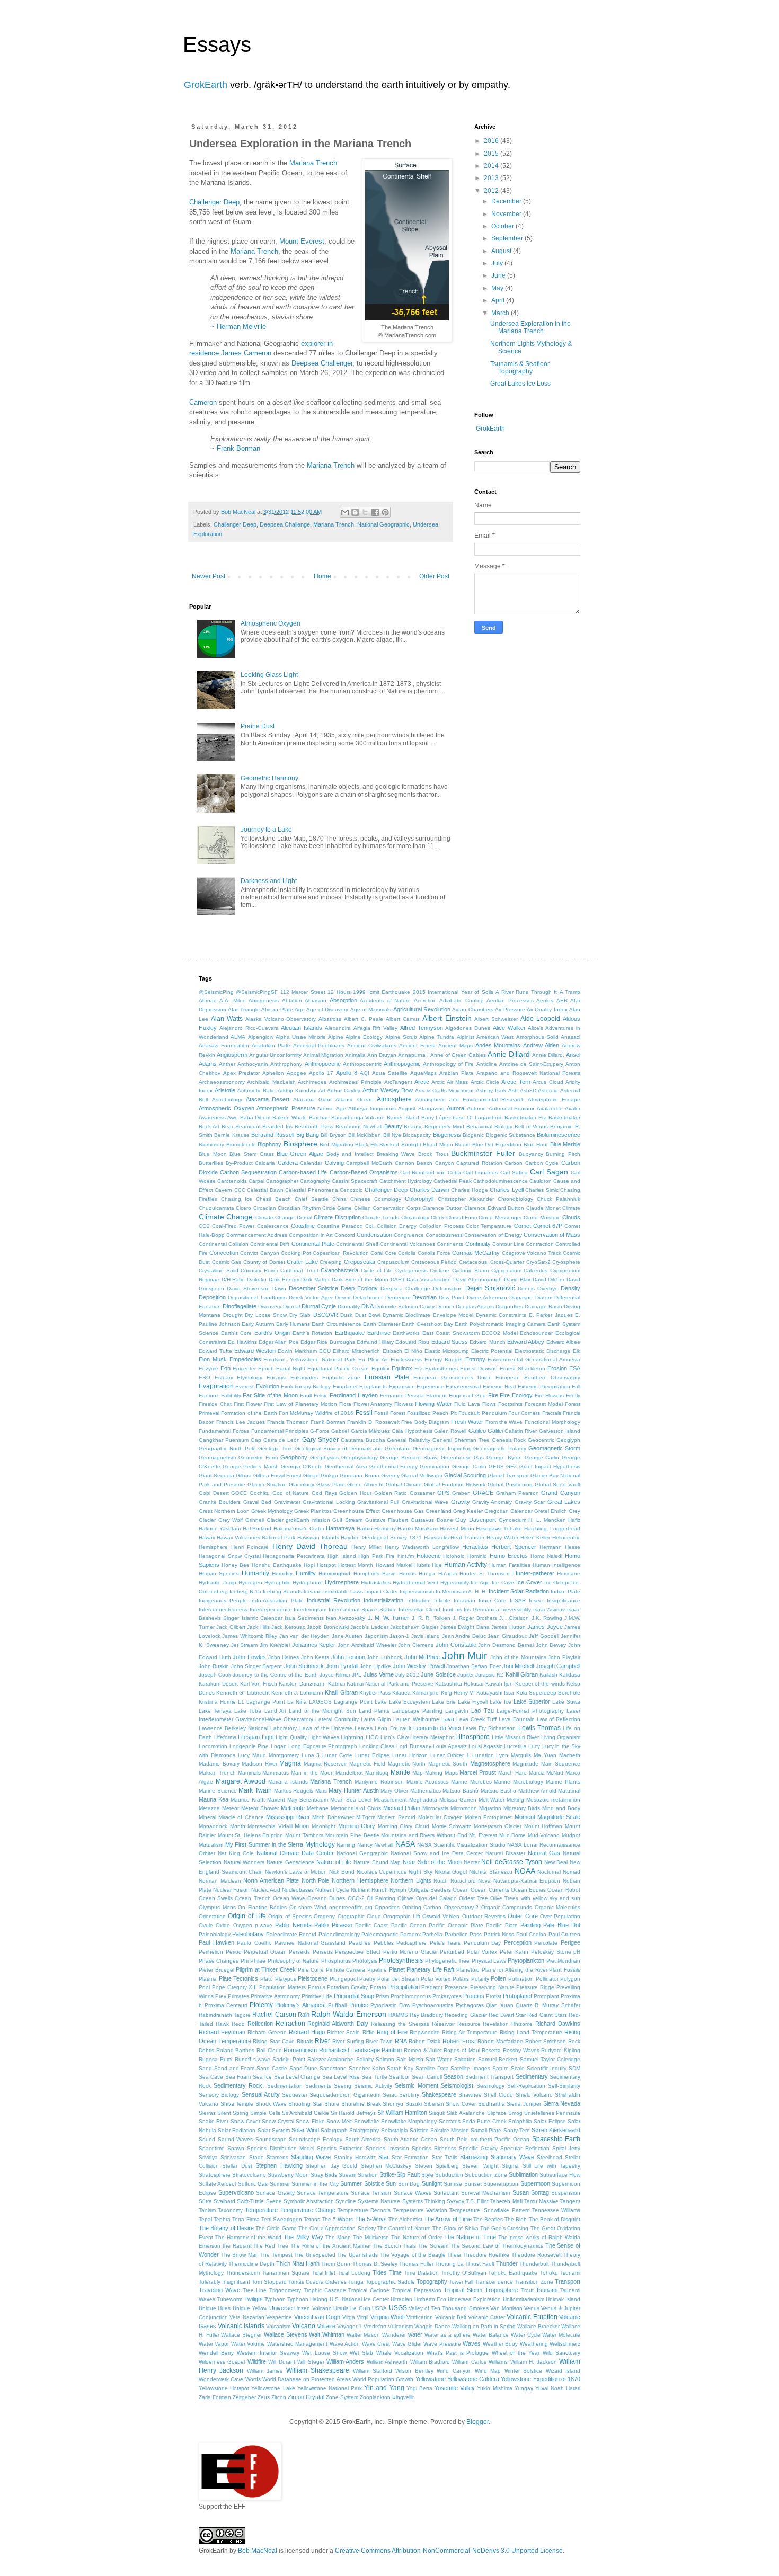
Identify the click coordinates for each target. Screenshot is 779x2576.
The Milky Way (303, 2237)
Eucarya (277, 1378)
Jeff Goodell (544, 1636)
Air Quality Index (547, 1009)
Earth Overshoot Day (427, 1324)
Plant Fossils (565, 1970)
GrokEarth (206, 85)
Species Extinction (340, 2148)
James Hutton (508, 1627)
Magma (290, 1763)
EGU (325, 1351)
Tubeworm (229, 2299)
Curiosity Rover (259, 1271)
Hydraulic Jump (218, 1583)
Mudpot (571, 1835)
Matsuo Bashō (499, 1791)
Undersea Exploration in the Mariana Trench (530, 327)
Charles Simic (542, 1190)
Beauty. (413, 1126)
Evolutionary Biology (306, 1387)
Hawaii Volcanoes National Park (256, 1537)
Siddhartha (492, 2104)
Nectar (472, 1862)
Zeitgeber (244, 2397)
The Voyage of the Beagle (413, 2255)
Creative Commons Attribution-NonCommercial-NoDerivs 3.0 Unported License (449, 2551)
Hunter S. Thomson (485, 1574)
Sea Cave (211, 2077)
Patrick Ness (499, 1934)
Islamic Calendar (262, 1618)
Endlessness (406, 1360)
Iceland (313, 1592)
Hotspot (326, 1565)
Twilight (254, 2299)
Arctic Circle (485, 1082)
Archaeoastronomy (222, 1082)
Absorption (343, 1000)
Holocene (429, 1556)
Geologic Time (276, 1449)
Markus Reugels (294, 1791)
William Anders (345, 2361)
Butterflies (211, 1163)
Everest (245, 1387)
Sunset (473, 2184)
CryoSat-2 (538, 1262)
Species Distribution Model (280, 2148)
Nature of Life (334, 1862)
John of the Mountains (518, 1657)
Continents (450, 1244)
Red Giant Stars (547, 2015)
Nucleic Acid (266, 1890)
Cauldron (541, 1181)
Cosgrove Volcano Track (532, 1253)
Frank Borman (238, 448)
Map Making (427, 1773)
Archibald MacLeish (271, 1082)
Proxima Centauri (226, 2005)
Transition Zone (534, 2282)
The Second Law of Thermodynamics (497, 2246)
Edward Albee (563, 1342)
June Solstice (438, 1674)
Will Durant (281, 2362)
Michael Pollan (402, 1808)
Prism (382, 1996)
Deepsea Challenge (285, 524)
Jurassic (485, 1675)
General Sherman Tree (461, 1440)
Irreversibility (516, 1610)
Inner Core (492, 1601)
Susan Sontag (531, 2192)
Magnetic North (407, 1764)
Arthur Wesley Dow (388, 1090)
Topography (432, 2281)
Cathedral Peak (453, 1181)
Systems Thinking (424, 2201)
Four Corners (524, 1413)
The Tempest (276, 2255)
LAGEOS (320, 1702)
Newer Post (209, 576)
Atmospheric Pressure (286, 1108)
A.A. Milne (232, 1000)
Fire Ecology (516, 1395)
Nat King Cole (236, 1853)
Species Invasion (387, 2148)
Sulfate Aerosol (217, 2184)
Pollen (498, 1978)
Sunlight (432, 2183)
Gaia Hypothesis (412, 1431)
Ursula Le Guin (352, 2308)
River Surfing (348, 2041)
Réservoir (443, 2024)
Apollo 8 (347, 1073)
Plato (267, 1979)
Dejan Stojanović (490, 1288)
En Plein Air (373, 1360)
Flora (345, 1404)
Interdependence (271, 1610)
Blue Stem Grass (251, 1154)
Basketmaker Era (525, 1117)
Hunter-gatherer (534, 1573)
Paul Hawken (216, 1942)
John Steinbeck (304, 1666)
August (502, 251)
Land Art (275, 1711)
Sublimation (523, 2174)
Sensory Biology (219, 2095)
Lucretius (515, 1746)
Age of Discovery (327, 1009)
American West (495, 1037)
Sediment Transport (489, 2077)
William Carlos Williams (480, 2362)
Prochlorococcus (411, 1996)
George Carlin (542, 1458)
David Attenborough (478, 1280)
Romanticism (300, 2050)
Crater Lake (302, 1262)
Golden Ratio (391, 1493)
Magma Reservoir (325, 1764)
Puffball (337, 2005)
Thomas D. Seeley (375, 2264)
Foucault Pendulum (482, 1413)
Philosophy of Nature (294, 1961)
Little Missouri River (515, 1737)
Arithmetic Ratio (257, 1090)
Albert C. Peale (364, 1019)
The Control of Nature (404, 2228)
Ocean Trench (253, 1898)
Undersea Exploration (474, 2299)
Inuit (448, 1610)
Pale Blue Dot (562, 1925)
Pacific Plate (502, 1925)
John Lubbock (384, 1657)
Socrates (450, 2121)
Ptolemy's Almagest (300, 2005)
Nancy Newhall (375, 1845)
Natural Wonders (244, 1862)
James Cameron (246, 353)
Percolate (546, 1943)
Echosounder (536, 1333)
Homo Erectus (509, 1556)
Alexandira (338, 1028)
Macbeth (570, 1755)
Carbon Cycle (542, 1163)
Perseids (299, 1952)
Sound (207, 2139)
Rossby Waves (521, 2050)
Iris (459, 1610)
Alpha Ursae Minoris (301, 1037)
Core (391, 1253)
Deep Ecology (359, 1288)
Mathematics (426, 1791)
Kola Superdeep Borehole (548, 1693)
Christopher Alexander (466, 1199)
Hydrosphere (342, 1582)
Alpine (336, 1037)
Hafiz (574, 1520)
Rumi (226, 2059)
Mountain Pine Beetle (352, 1835)
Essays (217, 44)
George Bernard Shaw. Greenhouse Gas (432, 1458)
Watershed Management (297, 2344)
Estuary (224, 1378)
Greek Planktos (313, 1511)
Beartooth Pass (314, 1126)
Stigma (510, 2166)
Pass (476, 1934)
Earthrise (379, 1333)
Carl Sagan (549, 1172)
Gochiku (260, 1493)
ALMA (238, 1037)
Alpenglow (261, 1037)
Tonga (356, 2282)
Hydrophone (308, 1583)
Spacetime (212, 2148)
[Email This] (345, 512)
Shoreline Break (361, 2104)
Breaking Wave (396, 1154)
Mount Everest (302, 241)
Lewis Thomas (539, 1728)
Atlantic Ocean (355, 1099)
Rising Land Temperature (531, 2032)
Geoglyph (568, 1440)
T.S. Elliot (477, 2201)
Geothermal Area (346, 1467)
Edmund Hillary (375, 1342)
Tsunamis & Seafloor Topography (520, 368)
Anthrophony (286, 1064)
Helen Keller (535, 1537)
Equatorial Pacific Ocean (338, 1369)
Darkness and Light (269, 881)
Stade (256, 2157)
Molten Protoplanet (488, 1817)
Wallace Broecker (538, 2326)
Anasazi (570, 1037)
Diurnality (349, 1307)
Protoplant (546, 1996)
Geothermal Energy (393, 1467)
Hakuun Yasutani (220, 1528)
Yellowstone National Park (330, 2388)
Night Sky (421, 1872)
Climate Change (226, 1217)
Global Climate (404, 1485)
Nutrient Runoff (369, 1890)
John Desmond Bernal (506, 1645)
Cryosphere (566, 1262)
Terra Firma (246, 2219)
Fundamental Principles (280, 1431)
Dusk (346, 1315)
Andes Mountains (498, 1045)
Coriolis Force (434, 1253)
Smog (515, 2113)
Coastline (303, 1226)
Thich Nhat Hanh (298, 2263)
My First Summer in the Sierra (264, 1844)
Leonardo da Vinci (437, 1728)
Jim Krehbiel (275, 1645)
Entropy (475, 1359)
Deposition (212, 1297)
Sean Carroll (427, 2077)
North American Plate (271, 1880)
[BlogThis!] (355, 512)
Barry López (436, 1117)
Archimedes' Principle (355, 1082)
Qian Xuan (500, 2005)
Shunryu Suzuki (402, 2104)
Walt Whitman (327, 2334)
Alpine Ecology (364, 1037)
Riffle (369, 2032)
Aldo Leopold (540, 1019)
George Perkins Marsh (250, 1467)
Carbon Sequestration (248, 1172)
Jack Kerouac (288, 1627)
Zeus (264, 2397)
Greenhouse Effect (357, 1511)
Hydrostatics (376, 1583)
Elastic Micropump (447, 1351)
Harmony (385, 1528)
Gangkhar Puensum (224, 1440)
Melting (515, 1800)
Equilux (380, 1369)
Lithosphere (472, 1737)
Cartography (315, 1181)
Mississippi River (288, 1817)
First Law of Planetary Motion (300, 1404)
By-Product (239, 1163)
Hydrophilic (278, 1583)
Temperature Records (364, 2210)
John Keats (315, 1657)
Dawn (279, 1289)
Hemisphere (213, 1547)
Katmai (337, 1684)
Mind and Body (561, 1808)
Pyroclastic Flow (390, 2005)
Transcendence (494, 2282)
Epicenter (244, 1369)
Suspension (566, 2193)
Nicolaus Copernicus (382, 1872)
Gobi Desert (214, 1493)
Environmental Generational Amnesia (534, 1360)
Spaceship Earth (556, 2139)
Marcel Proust (478, 1772)
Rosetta (491, 2050)
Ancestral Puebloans (319, 1045)
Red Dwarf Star (507, 2015)
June (499, 275)
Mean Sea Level (351, 1800)
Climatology (415, 1218)
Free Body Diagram (425, 1422)
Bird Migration (337, 1144)
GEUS (496, 1467)
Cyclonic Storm (471, 1271)
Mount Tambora (304, 1835)
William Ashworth (387, 2362)
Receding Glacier (466, 2015)
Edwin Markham (297, 1351)
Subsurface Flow (560, 2175)
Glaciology (302, 1485)
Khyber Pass (375, 1693)
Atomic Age (332, 1108)
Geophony (294, 1457)
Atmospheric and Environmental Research (470, 1099)
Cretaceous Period (434, 1262)
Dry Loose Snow (266, 1315)
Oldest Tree (473, 1898)
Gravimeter (287, 1502)
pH (577, 1952)
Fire (493, 1395)
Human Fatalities (510, 1565)
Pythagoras (470, 2005)
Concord (345, 1235)
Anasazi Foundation (224, 1045)
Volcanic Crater (486, 2317)
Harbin (365, 1528)
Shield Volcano (534, 2095)
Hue (437, 1565)
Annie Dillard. (548, 1055)
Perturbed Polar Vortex (468, 1952)
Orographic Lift (401, 1916)
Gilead (311, 1476)
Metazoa (209, 1808)
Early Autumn (258, 1324)
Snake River (214, 2121)
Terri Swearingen (282, 2219)
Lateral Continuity (337, 1719)
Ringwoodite (425, 2032)
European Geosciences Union (453, 1378)
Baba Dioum (255, 1117)
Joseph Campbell (558, 1666)
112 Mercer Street (303, 992)
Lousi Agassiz (485, 1746)
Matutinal (569, 1791)
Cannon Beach (414, 1163)
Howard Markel (394, 1565)
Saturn (501, 2068)
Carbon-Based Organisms (364, 1172)
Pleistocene (313, 1978)
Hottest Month (356, 1565)
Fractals (552, 1413)
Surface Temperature (323, 2193)
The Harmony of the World (248, 2237)
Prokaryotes (447, 1996)
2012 (492, 191)
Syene (274, 2201)
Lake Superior (532, 1701)
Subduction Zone (486, 2175)
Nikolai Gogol (451, 1872)
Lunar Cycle (337, 1755)
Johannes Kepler (314, 1645)
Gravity (461, 1502)
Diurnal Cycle (319, 1306)
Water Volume (248, 2344)
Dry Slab (300, 1315)
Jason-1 (399, 1636)
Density (570, 1288)
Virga (349, 2317)
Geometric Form (258, 1458)
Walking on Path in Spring (484, 2326)
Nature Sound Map (377, 1862)
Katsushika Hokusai (459, 1684)
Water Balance (491, 2335)
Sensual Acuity (261, 2094)
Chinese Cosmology (376, 1199)
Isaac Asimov (549, 1610)
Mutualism (211, 1845)
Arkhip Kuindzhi (297, 1090)
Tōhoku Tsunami (560, 2273)
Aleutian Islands (302, 1028)
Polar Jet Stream (398, 1979)
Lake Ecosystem (409, 1702)
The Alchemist (405, 2219)
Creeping (331, 1262)
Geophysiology (360, 1458)
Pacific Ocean (409, 1925)
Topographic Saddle (390, 2282)
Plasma (208, 1979)
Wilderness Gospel (222, 2362)
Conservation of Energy (493, 1235)
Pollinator (547, 1979)
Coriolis (407, 1253)
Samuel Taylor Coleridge (550, 2059)
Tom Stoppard (269, 2282)
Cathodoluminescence (501, 1181)
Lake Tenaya (215, 1711)
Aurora (455, 1108)
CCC (240, 1190)
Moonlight (324, 1826)
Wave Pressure (442, 2344)
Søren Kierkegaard (556, 2130)
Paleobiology (215, 1934)
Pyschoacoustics (433, 2005)
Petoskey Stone (551, 1952)
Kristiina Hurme (217, 1702)
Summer (280, 2184)
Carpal (256, 1181)
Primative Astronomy (275, 1996)
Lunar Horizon (410, 1755)
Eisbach (392, 1351)
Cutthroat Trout (299, 1271)
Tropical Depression (417, 2290)
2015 (492, 154)
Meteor (231, 1808)
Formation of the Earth (249, 1413)
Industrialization (383, 1600)
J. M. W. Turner (389, 1618)
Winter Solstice (523, 2371)
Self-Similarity (564, 2086)
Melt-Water (492, 1800)
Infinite (442, 1601)
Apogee (296, 1073)
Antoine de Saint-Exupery (531, 1064)
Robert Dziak (424, 2041)
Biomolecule (241, 1144)
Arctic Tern (516, 1082)
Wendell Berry (216, 2353)
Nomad (572, 1872)
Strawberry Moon (288, 2175)
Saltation (465, 2059)
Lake (381, 1702)
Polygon (570, 1979)
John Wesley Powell (419, 1666)
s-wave (262, 2059)
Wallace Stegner (241, 2335)
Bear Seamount (241, 1126)
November (507, 214)
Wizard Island (563, 2371)
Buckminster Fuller (483, 1153)
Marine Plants (563, 1782)
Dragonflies (509, 1307)
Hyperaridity (455, 1583)
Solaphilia (520, 2121)
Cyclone (440, 1271)
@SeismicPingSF (257, 992)
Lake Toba (248, 1711)
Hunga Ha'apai (437, 1574)
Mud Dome (513, 1835)
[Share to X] (365, 512)
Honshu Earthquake (277, 1565)
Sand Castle (272, 2068)
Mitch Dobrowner (333, 1817)
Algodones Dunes (468, 1028)
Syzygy (455, 2201)
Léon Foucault (393, 1728)
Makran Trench (217, 1773)
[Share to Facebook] (375, 512)
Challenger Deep (214, 202)
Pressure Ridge (535, 1987)
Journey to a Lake (266, 830)
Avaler (573, 1108)
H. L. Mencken (547, 1520)
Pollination (521, 1979)
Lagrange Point (353, 1702)
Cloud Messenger (500, 1218)
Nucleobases (298, 1890)
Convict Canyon (259, 1253)
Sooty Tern (517, 2130)
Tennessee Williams (556, 2210)
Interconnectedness (223, 1610)
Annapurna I (413, 1055)
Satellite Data (432, 2068)
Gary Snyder (320, 1440)
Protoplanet (517, 1996)
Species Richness (434, 2148)
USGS (398, 2308)
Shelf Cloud (498, 2095)
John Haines (284, 1657)
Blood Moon (438, 1144)
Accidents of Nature (385, 1000)
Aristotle (225, 1090)
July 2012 (407, 1675)
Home (322, 576)
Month (238, 1826)
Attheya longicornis (372, 1108)
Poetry (367, 1979)
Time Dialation (421, 2273)
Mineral (207, 1817)
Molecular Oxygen (440, 1817)
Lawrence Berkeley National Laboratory (248, 1728)
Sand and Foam (234, 2068)
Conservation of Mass (552, 1235)
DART (398, 1280)
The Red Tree (271, 2246)
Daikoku (257, 1280)
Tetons (312, 2219)
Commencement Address (257, 1235)
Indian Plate (565, 1592)
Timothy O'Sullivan (464, 2273)
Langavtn (457, 1711)
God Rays (324, 1493)
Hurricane (569, 1574)
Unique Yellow (250, 2308)
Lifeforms (225, 1737)
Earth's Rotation (313, 1333)
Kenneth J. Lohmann (297, 1693)
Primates (238, 1996)
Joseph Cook (215, 1675)
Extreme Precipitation (544, 1387)
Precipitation (404, 1987)
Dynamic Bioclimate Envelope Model (428, 1315)
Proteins (474, 1996)
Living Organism (561, 1737)
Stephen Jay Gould (331, 2166)
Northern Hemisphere (360, 1880)
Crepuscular (360, 1262)
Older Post (434, 576)
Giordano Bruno (359, 1476)
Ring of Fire (392, 2032)
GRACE (483, 1493)
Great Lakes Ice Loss (520, 384)
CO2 (204, 1226)
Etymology (250, 1378)
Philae (258, 1961)
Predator (432, 1987)
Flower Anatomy (373, 1404)
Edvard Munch (487, 1342)
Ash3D (528, 1090)
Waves (472, 2343)
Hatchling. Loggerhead (552, 1528)
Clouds (571, 1217)
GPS (443, 1493)
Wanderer (394, 2335)
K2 (500, 1675)
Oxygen (243, 1925)
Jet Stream (245, 1645)
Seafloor (399, 2077)
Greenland (439, 1511)
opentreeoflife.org (351, 1907)
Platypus (286, 1979)
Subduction (449, 2175)
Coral (377, 1253)
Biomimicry (211, 1144)
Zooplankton (375, 2397)
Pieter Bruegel (216, 1970)
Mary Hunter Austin (353, 1790)
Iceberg (219, 1592)
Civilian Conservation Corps (387, 1208)
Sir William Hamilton (402, 2113)
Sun (391, 2183)
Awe (233, 1117)
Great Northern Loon (224, 1511)
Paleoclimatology (339, 1934)
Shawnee (470, 2095)
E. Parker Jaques (551, 1315)
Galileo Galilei (486, 1431)
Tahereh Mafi (506, 2201)
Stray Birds (324, 2175)
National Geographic (383, 524)
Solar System (274, 2130)
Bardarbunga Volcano (358, 1117)
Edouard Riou (412, 1342)
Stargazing (474, 2157)
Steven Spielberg (437, 2166)
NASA (405, 1844)
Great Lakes (564, 1502)
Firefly (573, 1396)
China (339, 1199)
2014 (492, 166)
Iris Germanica (481, 1610)
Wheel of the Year (516, 2353)
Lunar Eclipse (372, 1755)
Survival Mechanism (485, 2193)
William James (265, 2371)
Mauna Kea (214, 1799)
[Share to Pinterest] (385, 512)
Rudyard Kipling (561, 2050)
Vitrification (420, 2317)
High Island (342, 1556)
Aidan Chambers (472, 1009)
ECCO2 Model (500, 1333)
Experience (430, 1387)
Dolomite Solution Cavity (405, 1307)
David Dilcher (549, 1280)
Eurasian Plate (387, 1377)
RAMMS (398, 2015)
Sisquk (437, 2113)
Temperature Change (308, 2210)
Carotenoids (232, 1181)
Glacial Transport (508, 1476)
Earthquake (350, 1333)
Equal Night (291, 1369)
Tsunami (547, 2290)
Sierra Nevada (562, 2103)
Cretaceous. (474, 1262)
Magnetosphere (490, 1763)
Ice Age (480, 1583)
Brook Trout (433, 1154)
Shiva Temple (237, 2104)
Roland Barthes (236, 2050)
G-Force (320, 1431)
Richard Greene (267, 2032)
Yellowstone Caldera (473, 2379)
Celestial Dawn (265, 1190)
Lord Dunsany (414, 1746)
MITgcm (366, 1817)
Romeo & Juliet (423, 2050)
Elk (577, 1351)
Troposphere (502, 2290)
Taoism (207, 2210)
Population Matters (282, 1987)
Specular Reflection (525, 2148)
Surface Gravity (275, 2193)
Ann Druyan (382, 1055)
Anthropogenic (402, 1064)
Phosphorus (336, 1961)
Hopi (309, 1565)
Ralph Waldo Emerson (348, 2014)
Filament (436, 1396)
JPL (357, 1675)
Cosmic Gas (227, 1262)
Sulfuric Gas (253, 2184)
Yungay (524, 2388)
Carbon (514, 1163)
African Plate (277, 1009)
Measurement (390, 1800)
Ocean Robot (564, 1890)
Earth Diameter (381, 1324)
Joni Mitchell (518, 1666)
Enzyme (209, 1369)
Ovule (206, 1925)
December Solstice (314, 1288)
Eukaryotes (304, 1378)
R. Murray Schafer (557, 2005)
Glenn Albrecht (365, 1485)
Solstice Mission (450, 2130)
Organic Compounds (507, 1907)
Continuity (478, 1244)
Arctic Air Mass (450, 1082)
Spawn (236, 2148)
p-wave (264, 1925)
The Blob (516, 2219)
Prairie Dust (258, 726)
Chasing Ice (237, 1199)
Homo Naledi (547, 1556)
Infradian (464, 1601)
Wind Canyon (454, 2371)
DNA (368, 1306)
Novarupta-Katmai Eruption (527, 1881)
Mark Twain (255, 1790)
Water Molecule (561, 2335)
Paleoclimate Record (291, 1934)
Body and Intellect (350, 1154)
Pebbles (384, 1943)
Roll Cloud (269, 2050)
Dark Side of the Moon (360, 1280)
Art (322, 1090)
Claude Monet (543, 1208)
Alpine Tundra (437, 1037)
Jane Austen (347, 1636)
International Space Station (362, 1610)
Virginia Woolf (388, 2317)
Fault (306, 1396)
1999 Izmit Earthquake (382, 992)
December (507, 201)
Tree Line (255, 2290)
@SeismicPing (216, 992)
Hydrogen (250, 1583)
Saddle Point (289, 2059)
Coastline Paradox (340, 1226)
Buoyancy (531, 1154)
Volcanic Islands (241, 2326)
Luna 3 (311, 1755)
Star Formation (410, 2157)
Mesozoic (538, 1800)
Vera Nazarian (247, 2317)
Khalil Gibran (341, 1692)
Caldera (288, 1163)
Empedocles (245, 1359)
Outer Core (523, 1916)
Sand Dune (304, 2068)
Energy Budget (444, 1360)
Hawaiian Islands (318, 1537)
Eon (225, 1368)
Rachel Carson (274, 2015)
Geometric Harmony (269, 778)
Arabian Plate (457, 1073)
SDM (574, 2068)
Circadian (265, 1208)
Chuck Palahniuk (559, 1199)
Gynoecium (512, 1520)
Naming (346, 1845)
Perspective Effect (358, 1952)
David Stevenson (248, 1289)
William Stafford (373, 2371)
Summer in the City (315, 2184)
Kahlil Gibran (522, 1674)
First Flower (248, 1404)
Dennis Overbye (538, 1289)
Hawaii (207, 1537)
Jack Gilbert (231, 1627)
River (322, 2041)
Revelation (496, 2024)
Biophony (269, 1144)
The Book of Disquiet (555, 2219)
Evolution (268, 1386)
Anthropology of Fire (448, 1064)
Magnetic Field (368, 1764)
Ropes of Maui (462, 2050)
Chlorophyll (419, 1199)
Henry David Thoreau (310, 1546)
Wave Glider (407, 2344)
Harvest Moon (457, 1528)
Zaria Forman (215, 2397)
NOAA (525, 1871)
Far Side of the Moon (270, 1395)
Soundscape (271, 2139)
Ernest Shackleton (523, 1369)
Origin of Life (247, 1916)
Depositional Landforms (257, 1298)
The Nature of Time (470, 2237)
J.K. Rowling (547, 1618)
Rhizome (522, 2024)
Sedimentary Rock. (239, 2085)
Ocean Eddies (528, 1890)
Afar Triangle (244, 1009)
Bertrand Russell (273, 1135)
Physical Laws (489, 1961)
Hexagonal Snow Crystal (230, 1556)
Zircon (279, 2397)
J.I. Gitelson (514, 1618)
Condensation (374, 1235)
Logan (279, 1746)
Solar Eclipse (550, 2121)
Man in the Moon (312, 1773)
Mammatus (276, 1773)
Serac (390, 2095)
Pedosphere (411, 1943)
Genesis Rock (509, 1440)
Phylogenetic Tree (447, 1961)
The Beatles (488, 2219)
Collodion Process (441, 1226)
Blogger (477, 2422)
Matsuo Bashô (461, 1791)
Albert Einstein (447, 1018)
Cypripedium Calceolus (520, 1271)
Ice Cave (503, 1583)
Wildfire (257, 2361)
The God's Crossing (504, 2228)
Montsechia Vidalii (270, 1826)
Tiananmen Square (286, 2273)
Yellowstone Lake (273, 2388)
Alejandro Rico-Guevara (249, 1028)
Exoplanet (345, 1387)
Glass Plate (331, 1485)
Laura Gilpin (376, 1719)
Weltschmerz (565, 2344)
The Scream (433, 2246)
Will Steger (311, 2362)
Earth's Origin (272, 1333)
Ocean (461, 1890)
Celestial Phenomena (311, 1190)
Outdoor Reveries (484, 1916)
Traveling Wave (219, 2290)
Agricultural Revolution (422, 1009)
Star (384, 2157)
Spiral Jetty (566, 2148)
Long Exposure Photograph (323, 1746)
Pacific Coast (371, 1925)
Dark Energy (284, 1280)
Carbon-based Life (303, 1172)
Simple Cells (265, 2113)
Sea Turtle (374, 2077)
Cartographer (282, 1181)
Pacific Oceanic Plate (456, 1925)
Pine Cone (311, 1970)
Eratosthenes (441, 1369)
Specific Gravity (478, 2148)
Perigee (570, 1942)
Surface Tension (371, 2193)
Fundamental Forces (224, 1431)
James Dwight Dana (465, 1627)
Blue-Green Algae (300, 1154)
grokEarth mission (308, 1520)
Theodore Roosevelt (537, 2255)
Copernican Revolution (340, 1253)
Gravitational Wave (425, 1502)
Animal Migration (323, 1055)
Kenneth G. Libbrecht (243, 1693)
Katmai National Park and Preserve (390, 1684)
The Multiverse (371, 2237)
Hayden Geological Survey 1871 (381, 1537)
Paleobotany (248, 1934)
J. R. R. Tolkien (431, 1618)
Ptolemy (261, 2005)
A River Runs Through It (526, 992)
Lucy (534, 1746)
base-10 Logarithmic (477, 1117)
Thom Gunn (336, 2264)
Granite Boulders (220, 1502)
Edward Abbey (526, 1342)
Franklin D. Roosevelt (373, 1422)
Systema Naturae (379, 2201)
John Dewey (551, 1645)
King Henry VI (458, 1693)
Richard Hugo (307, 2032)
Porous (317, 1987)
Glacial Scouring (465, 1475)
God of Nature (291, 1493)
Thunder (507, 2263)
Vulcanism (400, 2326)
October (503, 226)
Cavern (223, 1190)
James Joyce (545, 1627)
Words (253, 2379)
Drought (233, 1315)
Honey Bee (236, 1565)
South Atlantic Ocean (410, 2139)
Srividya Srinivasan (222, 2157)
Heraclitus (475, 1547)
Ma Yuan (545, 1755)
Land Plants (374, 1711)
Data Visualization (429, 1280)
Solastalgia (395, 2130)
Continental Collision (224, 1244)
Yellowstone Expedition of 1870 (541, 2379)
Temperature (261, 2210)
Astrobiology (227, 1099)
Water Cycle (526, 2335)
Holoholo (454, 1556)
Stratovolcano (249, 2175)
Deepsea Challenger (322, 363)
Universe (281, 2308)
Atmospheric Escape (554, 1099)
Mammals (249, 1773)
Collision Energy (397, 1226)
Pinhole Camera (346, 1970)
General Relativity (409, 1440)
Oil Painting (381, 1898)
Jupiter (466, 1675)
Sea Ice (262, 2077)
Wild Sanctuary (561, 2353)
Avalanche (550, 1108)
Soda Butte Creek (484, 2121)
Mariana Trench (313, 163)
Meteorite (293, 1808)
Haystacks (436, 1537)
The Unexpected (315, 2255)
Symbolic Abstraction (309, 2201)
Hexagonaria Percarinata (294, 1556)
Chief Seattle (312, 1199)
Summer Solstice (362, 2183)
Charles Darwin (430, 1190)
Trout (527, 2290)
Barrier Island (403, 1117)
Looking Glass (377, 1746)
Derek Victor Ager (311, 1298)
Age (300, 1009)
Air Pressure (510, 1009)
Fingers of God (467, 1396)
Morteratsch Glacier (498, 1826)
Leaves (364, 1728)
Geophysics (324, 1458)
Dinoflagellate (240, 1306)
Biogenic (473, 1135)
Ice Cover (529, 1582)
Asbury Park (491, 1090)
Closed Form (462, 1218)
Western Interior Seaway (268, 2353)
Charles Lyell (506, 1190)
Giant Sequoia (216, 1476)
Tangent (570, 2201)
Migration (490, 1808)
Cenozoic (351, 1190)
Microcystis (435, 1808)
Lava (448, 1719)
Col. (370, 1226)
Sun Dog (409, 2184)
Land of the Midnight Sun (322, 1711)
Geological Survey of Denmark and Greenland (353, 1449)
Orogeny (324, 1916)
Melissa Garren (458, 1800)
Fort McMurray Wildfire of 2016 (316, 1413)
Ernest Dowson (479, 1369)
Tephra (222, 2219)
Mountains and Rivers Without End (424, 1835)
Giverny (390, 1476)
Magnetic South (448, 1764)
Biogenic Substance (511, 1135)
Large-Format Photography (530, 1711)
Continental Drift (270, 1244)
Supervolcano (236, 2192)
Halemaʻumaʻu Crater (299, 1528)
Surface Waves (413, 2193)
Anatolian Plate (271, 1045)
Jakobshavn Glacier (414, 1627)
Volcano (304, 2326)
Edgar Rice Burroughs (328, 1342)
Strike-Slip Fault (400, 2174)
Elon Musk (213, 1359)
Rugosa (208, 2059)
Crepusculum (393, 1262)
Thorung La (449, 2264)
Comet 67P (548, 1226)
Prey (221, 1996)
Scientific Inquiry (547, 2068)
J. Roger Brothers (475, 1618)
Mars (321, 1791)
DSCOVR (326, 1315)
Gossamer (422, 1493)
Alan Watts (227, 1019)
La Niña (297, 1702)
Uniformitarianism (524, 2299)
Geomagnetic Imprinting (442, 1449)
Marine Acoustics (427, 1782)
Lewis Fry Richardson (489, 1728)
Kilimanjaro (426, 1693)
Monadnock (213, 1826)
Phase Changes (219, 1961)
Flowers (404, 1404)
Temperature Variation (420, 2210)
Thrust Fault (480, 2264)
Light (268, 1737)
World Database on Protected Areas (307, 2379)
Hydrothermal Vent (415, 1583)
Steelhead (550, 2157)
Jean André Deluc (464, 1636)
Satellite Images (470, 2068)
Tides (380, 2272)
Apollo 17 (321, 1073)
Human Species (219, 1574)
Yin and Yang (384, 2388)
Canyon (445, 1163)
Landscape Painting (417, 1711)
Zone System (342, 2397)
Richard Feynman (222, 2032)
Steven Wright (480, 2166)
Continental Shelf (357, 1244)
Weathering (534, 2344)
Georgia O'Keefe (302, 1467)
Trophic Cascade (325, 2290)
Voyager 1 (349, 2326)
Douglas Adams (475, 1307)
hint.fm (406, 1556)
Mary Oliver (394, 1791)
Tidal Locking (354, 2273)
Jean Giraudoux (507, 1636)
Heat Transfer (467, 1537)
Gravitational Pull (378, 1502)
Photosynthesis (401, 1960)
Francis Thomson (288, 1422)
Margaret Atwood (241, 1781)
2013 (492, 178)
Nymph (398, 1890)
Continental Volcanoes (408, 1244)
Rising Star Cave (273, 2041)
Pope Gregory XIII (235, 1987)
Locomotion (213, 1746)
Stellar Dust (237, 2166)
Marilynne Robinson (379, 1782)
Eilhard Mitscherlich (356, 1351)
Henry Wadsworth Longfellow (422, 1547)
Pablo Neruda (293, 1925)
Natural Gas (544, 1853)
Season (453, 2076)
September (508, 238)
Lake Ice (501, 1702)
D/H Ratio (233, 1280)
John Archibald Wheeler (367, 1645)
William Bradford (430, 2362)
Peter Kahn (514, 1952)
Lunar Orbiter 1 (450, 1755)
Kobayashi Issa (495, 1693)
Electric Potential (492, 1351)
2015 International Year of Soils (453, 992)
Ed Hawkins (242, 1342)
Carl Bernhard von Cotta (431, 1173)
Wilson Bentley (414, 2371)
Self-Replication (526, 2086)
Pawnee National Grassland (310, 1943)
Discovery (270, 1307)
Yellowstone (431, 2379)
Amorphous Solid (537, 1037)
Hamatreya (340, 1528)
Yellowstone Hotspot (224, 2388)
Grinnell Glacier (264, 1520)
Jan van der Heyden (304, 1636)
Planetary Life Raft (430, 1969)
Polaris (461, 1979)
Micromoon (464, 1808)
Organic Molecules (558, 1907)
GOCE (239, 1493)
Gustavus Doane (432, 1520)
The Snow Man (240, 2255)
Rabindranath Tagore (225, 2015)
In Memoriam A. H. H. (461, 1592)
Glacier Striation (267, 1485)
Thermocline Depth (251, 2264)
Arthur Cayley (344, 1090)
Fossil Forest (389, 1413)
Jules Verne (379, 1674)
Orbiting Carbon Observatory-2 (440, 1907)
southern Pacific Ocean (500, 2139)
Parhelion (456, 1934)
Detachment (368, 1298)
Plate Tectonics (239, 1978)
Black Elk (366, 1144)
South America (363, 2139)
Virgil (362, 2317)
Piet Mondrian (563, 1961)
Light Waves (324, 1737)
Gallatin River (521, 1431)
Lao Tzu (482, 1710)
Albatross (330, 1019)
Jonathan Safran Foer (473, 1666)
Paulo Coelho (254, 1943)
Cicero (244, 1208)
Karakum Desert (218, 1684)
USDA (379, 2308)
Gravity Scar (530, 1502)
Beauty (393, 1126)
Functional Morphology (552, 1422)
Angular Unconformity (275, 1055)
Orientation (212, 1916)
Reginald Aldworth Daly (338, 2024)
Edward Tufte (215, 1351)
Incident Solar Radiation (519, 1591)
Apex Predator (241, 1073)
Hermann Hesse (560, 1547)
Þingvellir (403, 2397)
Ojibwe (406, 1898)
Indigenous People (223, 1601)
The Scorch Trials (395, 2246)
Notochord (463, 1881)
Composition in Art (311, 1235)
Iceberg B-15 (245, 1592)
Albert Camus (403, 1019)
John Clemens (416, 1645)
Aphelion (273, 1073)
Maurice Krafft (248, 1800)
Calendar (311, 1163)
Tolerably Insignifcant (224, 2282)
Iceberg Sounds (282, 1592)
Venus (532, 2308)
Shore (332, 2104)
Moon (302, 1826)
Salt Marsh (410, 2059)
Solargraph (334, 2130)
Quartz (524, 2005)
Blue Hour (536, 1144)
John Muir (465, 1656)
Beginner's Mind (444, 1126)
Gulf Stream (347, 1520)
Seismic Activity (373, 2086)
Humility (306, 1573)
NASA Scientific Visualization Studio (461, 1845)
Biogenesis (447, 1135)
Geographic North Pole (227, 1449)
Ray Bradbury (426, 2015)
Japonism (376, 1636)
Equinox (402, 1368)
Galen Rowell (450, 1431)
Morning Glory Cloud (404, 1826)
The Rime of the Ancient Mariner (331, 2246)
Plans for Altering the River (515, 1970)
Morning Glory (357, 1826)
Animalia (355, 1055)
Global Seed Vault (557, 1485)
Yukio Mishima (494, 2388)
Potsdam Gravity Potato (357, 1987)
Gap (256, 1440)
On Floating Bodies (262, 1907)
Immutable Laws (343, 1592)
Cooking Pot (296, 1253)
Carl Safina (514, 1173)
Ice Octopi (557, 1583)
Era (419, 1369)
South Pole (454, 2139)
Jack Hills (258, 1627)
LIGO (372, 1737)
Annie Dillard (509, 1054)
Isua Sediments (304, 1618)
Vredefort (375, 2326)
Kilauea (401, 1693)
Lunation (483, 1755)
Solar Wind (305, 2130)
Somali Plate (486, 2130)
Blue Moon (213, 1154)
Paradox (410, 1934)
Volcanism (278, 2326)
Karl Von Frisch (259, 1684)
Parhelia (432, 1934)
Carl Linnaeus (480, 1173)
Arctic (422, 1082)
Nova (484, 1881)
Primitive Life (317, 1996)
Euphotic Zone (342, 1378)
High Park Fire (377, 1556)
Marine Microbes (471, 1782)
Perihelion (211, 1952)
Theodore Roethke (486, 2255)
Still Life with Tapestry (551, 2166)
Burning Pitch (563, 1154)
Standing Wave (311, 2157)
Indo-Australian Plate (277, 1601)
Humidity (282, 1574)
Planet (397, 1969)
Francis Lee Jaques (241, 1422)
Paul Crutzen (564, 1934)
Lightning (352, 1737)
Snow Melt (339, 2121)
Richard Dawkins (558, 2024)
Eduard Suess (450, 1342)
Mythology (320, 1844)
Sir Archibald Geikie (306, 2113)
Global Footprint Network (455, 1485)
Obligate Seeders (430, 1890)
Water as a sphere (448, 2335)
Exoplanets (373, 1387)
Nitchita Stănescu (491, 1872)
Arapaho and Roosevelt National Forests (528, 1073)
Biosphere (300, 1144)
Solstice (419, 2130)
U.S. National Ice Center (360, 2299)
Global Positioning (510, 1485)
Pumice (359, 2005)
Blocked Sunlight (400, 1144)
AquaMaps (423, 1073)
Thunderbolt (534, 2264)
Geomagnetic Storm (554, 1448)
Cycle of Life (377, 1271)
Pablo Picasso (333, 1925)
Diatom (544, 1298)
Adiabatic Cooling (461, 1000)
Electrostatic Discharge (543, 1351)
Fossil (364, 1413)
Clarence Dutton (442, 1208)
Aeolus (545, 1000)
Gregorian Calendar (508, 1511)
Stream (347, 2175)
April (499, 300)
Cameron (203, 402)
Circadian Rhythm (299, 1208)
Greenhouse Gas (403, 1511)
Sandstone (333, 2068)
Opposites (387, 1907)
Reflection (260, 2024)
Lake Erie (444, 1702)
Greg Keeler (468, 1511)
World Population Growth (383, 2379)
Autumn (476, 1108)
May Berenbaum (308, 1800)
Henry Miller (366, 1547)
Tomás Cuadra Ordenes (317, 2282)
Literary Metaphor (432, 1737)
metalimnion (566, 1800)
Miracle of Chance (241, 1817)
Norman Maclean (220, 1881)
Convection (224, 1253)
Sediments (318, 2086)
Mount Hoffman (543, 1826)
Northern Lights (411, 1880)
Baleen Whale (290, 1117)
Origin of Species (290, 1916)
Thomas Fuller (416, 2264)
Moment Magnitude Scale (547, 1817)
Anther (227, 1064)
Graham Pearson (517, 1493)
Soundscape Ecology (316, 2139)
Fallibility (231, 1396)
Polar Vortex (436, 1979)
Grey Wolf (231, 1520)
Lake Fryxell (473, 1702)
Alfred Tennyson (422, 1028)
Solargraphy (364, 2130)
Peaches (360, 1943)
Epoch (266, 1369)
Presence (456, 1987)
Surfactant (446, 2193)
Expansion (402, 1387)
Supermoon (535, 2183)
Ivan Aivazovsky (346, 1618)
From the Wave (504, 1422)
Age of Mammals (371, 1009)
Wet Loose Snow (324, 2353)
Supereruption (501, 2184)
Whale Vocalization (400, 2353)
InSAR (518, 1601)
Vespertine (279, 2317)
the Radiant (237, 2246)
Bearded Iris (277, 1126)
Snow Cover (245, 2121)
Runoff (243, 2059)
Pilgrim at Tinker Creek (266, 1969)
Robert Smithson (546, 2041)
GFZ (511, 1467)
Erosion (557, 1368)
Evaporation (216, 1386)
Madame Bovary (219, 1764)
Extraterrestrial (463, 1387)
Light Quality (291, 1737)
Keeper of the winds (540, 1684)
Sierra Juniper (524, 2104)
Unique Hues (215, 2308)
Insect (536, 1601)
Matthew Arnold (537, 1791)
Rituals (305, 2041)
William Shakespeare (318, 2370)
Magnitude (525, 1764)
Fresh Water (467, 1422)
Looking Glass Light (269, 675)
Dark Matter (315, 1280)
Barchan (319, 1117)
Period (234, 1952)
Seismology (490, 2086)
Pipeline (377, 1970)
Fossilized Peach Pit (432, 1413)
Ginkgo (329, 1476)
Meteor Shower (260, 1808)
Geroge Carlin (469, 1467)
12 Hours (339, 992)
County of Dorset (264, 1262)
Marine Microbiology (519, 1782)
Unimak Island (563, 2299)
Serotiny (409, 2095)
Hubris (422, 1565)
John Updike (375, 1666)
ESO (205, 1378)
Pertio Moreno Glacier (410, 1952)
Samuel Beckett (498, 2059)
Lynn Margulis (514, 1755)
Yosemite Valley (455, 2388)
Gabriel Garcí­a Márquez (361, 1431)
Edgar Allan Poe (279, 1342)
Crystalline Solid (219, 1271)
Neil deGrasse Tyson (511, 1862)
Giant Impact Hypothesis (550, 1467)
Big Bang (308, 1135)
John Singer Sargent (257, 1666)
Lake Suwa (566, 1702)
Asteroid (548, 1090)
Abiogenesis (264, 1000)
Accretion (425, 1000)
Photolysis (365, 1961)
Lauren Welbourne (416, 1719)
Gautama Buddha (363, 1440)
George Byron (504, 1458)
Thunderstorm (243, 2273)
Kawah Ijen (499, 1684)
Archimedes (312, 1082)
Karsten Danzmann (302, 1684)
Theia (454, 2255)
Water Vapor (214, 2344)
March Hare (512, 1773)
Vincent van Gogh (317, 2317)
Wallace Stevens (286, 2334)
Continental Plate (313, 1244)
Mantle (400, 1772)
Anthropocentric (362, 1064)
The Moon (338, 2237)
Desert (343, 1298)
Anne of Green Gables (458, 1055)
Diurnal (291, 1307)
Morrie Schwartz (452, 1826)
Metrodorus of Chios (356, 1808)
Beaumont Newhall (359, 1126)
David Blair (517, 1280)
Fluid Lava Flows (475, 1404)
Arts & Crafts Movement (444, 1090)
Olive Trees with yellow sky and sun (535, 1898)
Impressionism (417, 1592)
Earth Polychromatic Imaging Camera (500, 1324)
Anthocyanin (253, 1064)
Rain (304, 2015)
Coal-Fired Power (233, 1226)
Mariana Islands (288, 1782)
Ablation (292, 1000)
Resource (469, 2024)
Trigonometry (285, 2290)
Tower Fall (461, 2282)
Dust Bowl (368, 1315)
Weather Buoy (500, 2344)
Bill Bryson (333, 1135)
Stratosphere (215, 2175)
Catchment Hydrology (406, 1181)
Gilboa (244, 1476)
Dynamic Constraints (501, 1315)
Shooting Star (306, 2104)
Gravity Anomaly (492, 1502)
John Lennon (348, 1657)
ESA (575, 1368)
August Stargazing (421, 1108)
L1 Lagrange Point (262, 1702)
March (501, 313)
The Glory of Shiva (455, 2228)
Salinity (365, 2059)
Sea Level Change (297, 2077)
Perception (518, 1942)
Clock (437, 1218)
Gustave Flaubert (387, 1520)
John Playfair (564, 1657)
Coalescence (273, 1226)
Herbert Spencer (514, 1547)
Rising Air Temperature (470, 2032)
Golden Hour (355, 1493)
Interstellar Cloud (419, 1610)
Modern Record (396, 1817)
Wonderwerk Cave (221, 2379)
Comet (523, 1226)
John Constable (456, 1645)
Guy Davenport (476, 1520)
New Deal (556, 1862)
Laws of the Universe (326, 1728)
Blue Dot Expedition (497, 1144)
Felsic (321, 1396)
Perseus (323, 1952)
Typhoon (275, 2299)
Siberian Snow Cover (450, 2104)
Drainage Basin (543, 1307)
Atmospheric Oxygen (271, 623)
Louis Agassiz (450, 1746)
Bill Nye (392, 1135)
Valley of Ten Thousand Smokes (449, 2308)
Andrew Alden (541, 1045)
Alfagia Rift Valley (376, 1028)
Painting (530, 1925)
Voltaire (326, 2326)
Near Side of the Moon (432, 1862)
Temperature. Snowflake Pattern (489, 2210)
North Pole (316, 1880)
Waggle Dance (432, 2326)
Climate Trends (381, 1218)
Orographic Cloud (359, 1916)
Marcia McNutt (546, 1773)
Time (395, 2272)
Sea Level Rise (341, 2077)
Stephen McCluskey (386, 2166)
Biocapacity (417, 1135)
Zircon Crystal (306, 2397)
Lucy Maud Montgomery (268, 1755)
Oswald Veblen (441, 1916)
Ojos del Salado (436, 1898)
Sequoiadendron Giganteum (345, 2095)
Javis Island (426, 1636)
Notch (441, 1881)
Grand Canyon (561, 1493)
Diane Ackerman (487, 1298)
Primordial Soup (354, 1996)
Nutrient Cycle (332, 1890)
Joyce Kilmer (335, 1675)
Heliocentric (566, 1537)
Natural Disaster (505, 1853)
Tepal (205, 2219)
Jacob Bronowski (327, 1627)
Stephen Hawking (279, 2165)
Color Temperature (489, 1226)
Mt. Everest (483, 1835)
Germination (435, 1467)
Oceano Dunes (326, 1898)
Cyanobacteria (339, 1270)
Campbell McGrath (369, 1163)
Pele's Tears (445, 1943)
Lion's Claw (395, 1737)
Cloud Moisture (542, 1218)
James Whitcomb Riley (250, 1636)
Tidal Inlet (324, 2273)
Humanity (255, 1573)
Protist (494, 1996)
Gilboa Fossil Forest (277, 1476)
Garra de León (282, 1440)
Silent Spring (233, 2113)
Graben (461, 1493)
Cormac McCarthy (476, 1253)
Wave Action (345, 2344)
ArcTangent (398, 1082)
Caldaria (265, 1163)
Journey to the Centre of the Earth (275, 1675)
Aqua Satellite (390, 1073)
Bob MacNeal (258, 2551)
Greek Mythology (272, 1511)
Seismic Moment (417, 2085)
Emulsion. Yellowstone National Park (309, 1360)
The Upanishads (357, 2255)
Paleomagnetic (380, 1934)
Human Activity (466, 1565)
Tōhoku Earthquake (513, 2273)
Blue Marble (565, 1144)
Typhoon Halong (307, 2299)
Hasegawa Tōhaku (499, 1528)
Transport (568, 2281)
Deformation (448, 1289)
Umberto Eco (430, 2299)
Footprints (510, 1404)
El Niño (413, 1351)
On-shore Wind (308, 1907)
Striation (368, 2175)
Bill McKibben (365, 1135)
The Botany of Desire (226, 2228)
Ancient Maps (455, 1045)
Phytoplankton (526, 1960)
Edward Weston (255, 1351)
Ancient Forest (417, 1045)
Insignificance (564, 1601)
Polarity (480, 1979)
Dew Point (452, 1298)
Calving (334, 1163)
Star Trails (445, 2157)
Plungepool (344, 1979)
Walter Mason (364, 2335)
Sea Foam (238, 2077)
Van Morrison (506, 2308)
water (415, 2334)
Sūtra (205, 2201)
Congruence (409, 1235)
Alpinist (466, 1037)
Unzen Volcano (313, 2308)
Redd (238, 2024)
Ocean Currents (490, 1890)
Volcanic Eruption (532, 2317)
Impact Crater (382, 1592)
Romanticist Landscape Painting (360, 2050)
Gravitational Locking (329, 1502)
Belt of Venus (532, 1126)
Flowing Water (433, 1404)
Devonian (424, 1297)
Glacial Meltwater (422, 1476)
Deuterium (398, 1298)
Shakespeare (439, 2094)
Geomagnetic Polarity (500, 1449)
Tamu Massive (541, 2201)
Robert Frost (459, 2041)
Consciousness (444, 1235)
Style (427, 2175)
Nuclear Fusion (231, 1890)
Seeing (343, 2086)
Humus (408, 1574)
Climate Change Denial (284, 1218)
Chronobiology (515, 1199)
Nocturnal (549, 1872)
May (498, 288)
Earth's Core (237, 1333)
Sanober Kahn (367, 2068)
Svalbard (224, 2201)
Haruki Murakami (418, 1528)
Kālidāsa (570, 1675)
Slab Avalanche (466, 2113)
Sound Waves (236, 2139)
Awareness (212, 1117)
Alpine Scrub (401, 1037)
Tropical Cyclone (369, 2290)
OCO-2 (356, 1898)
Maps (451, 1773)
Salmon (385, 2059)
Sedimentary (532, 2076)
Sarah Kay (400, 2068)
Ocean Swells (216, 1898)
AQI (365, 1073)
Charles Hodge (469, 1190)
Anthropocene (323, 1064)
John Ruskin (214, 1666)
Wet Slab (361, 2353)
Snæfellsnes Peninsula (552, 2113)
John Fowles (249, 1657)
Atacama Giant (312, 1099)
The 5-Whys (371, 2219)
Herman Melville (241, 327)
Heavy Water (502, 1537)
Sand (205, 2068)
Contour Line (508, 1244)
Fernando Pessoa (402, 1396)
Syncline (346, 2201)
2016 (492, 141)
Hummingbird (334, 1574)
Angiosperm (232, 1055)
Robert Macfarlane (500, 2041)
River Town (379, 2041)
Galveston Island (560, 1431)
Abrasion (316, 1000)
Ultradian (401, 2299)
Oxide (223, 1925)
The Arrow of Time (448, 2219)
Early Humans (293, 1324)
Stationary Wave (512, 2157)
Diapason (521, 1298)
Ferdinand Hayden (354, 1395)
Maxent (276, 1800)
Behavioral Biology (489, 1126)
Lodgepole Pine (249, 1746)
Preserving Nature (492, 1987)
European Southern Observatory (538, 1378)
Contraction (540, 1244)
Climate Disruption (337, 1217)
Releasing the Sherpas (400, 2024)
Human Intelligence (556, 1565)
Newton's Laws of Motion (296, 1872)
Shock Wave (271, 2104)
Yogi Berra (419, 2388)
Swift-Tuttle (250, 2201)
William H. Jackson (534, 2362)
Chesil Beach (273, 1199)
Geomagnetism (217, 1458)
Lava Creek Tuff (476, 1719)
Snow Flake (310, 2121)
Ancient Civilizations (372, 1045)
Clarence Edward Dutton (494, 1208)
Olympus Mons (217, 1907)
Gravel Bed (257, 1502)
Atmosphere (394, 1099)
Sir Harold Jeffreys (353, 2113)
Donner (445, 1307)
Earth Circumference (337, 1324)
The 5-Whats (337, 2219)
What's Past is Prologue (458, 2353)
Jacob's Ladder (369, 1627)
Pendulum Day (483, 1943)
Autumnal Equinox (512, 1108)
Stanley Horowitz (355, 2157)
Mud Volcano (544, 1835)
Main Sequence (561, 1764)
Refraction (290, 2024)
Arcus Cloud (548, 1082)
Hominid (477, 1556)
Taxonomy (230, 2210)
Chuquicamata (216, 1208)
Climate (571, 1208)
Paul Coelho (531, 1934)
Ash (513, 1090)
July (498, 263)
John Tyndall (342, 1666)
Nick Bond (342, 1872)
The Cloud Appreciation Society (337, 2228)
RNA (401, 2041)
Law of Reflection (559, 1719)
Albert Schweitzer (496, 1019)
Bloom (462, 1144)
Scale (518, 2068)
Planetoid (468, 1970)
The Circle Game (276, 2228)
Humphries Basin (375, 1574)
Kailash (548, 1675)
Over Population (560, 1916)
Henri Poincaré (250, 1547)
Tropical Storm (463, 2290)
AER (562, 1000)
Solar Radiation (237, 2130)
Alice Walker (509, 1028)
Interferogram (310, 1610)
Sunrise (453, 2184)
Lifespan (249, 1737)
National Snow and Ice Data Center (437, 1853)
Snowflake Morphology (409, 2121)
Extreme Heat (499, 1387)
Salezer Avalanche (330, 2059)
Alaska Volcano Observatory (281, 1019)
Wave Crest (376, 2344)
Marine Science (218, 1791)
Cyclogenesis (411, 1271)
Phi (245, 1961)
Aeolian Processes (510, 1000)
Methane (318, 1808)
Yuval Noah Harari (558, 2388)
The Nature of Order (417, 2237)
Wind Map (488, 2371)
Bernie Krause (232, 1135)
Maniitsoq (377, 1773)
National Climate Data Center (295, 1853)
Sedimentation (285, 2086)
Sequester (295, 2095)
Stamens (277, 2157)
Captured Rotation (479, 1163)
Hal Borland (257, 1528)
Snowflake (367, 2121)
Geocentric (541, 1440)
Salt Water (439, 2059)
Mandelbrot (349, 1773)
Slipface (497, 2113)
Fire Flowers (550, 1396)
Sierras (207, 2113)
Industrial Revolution (334, 1600)
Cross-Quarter (507, 1262)
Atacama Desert (268, 1099)
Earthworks (406, 1333)
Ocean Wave (289, 1898)
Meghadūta (423, 1800)
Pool (204, 1987)
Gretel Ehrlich (551, 1511)
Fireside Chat (215, 1404)
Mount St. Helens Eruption (251, 1835)
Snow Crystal (278, 2121)
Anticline (487, 1064)
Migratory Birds (522, 1808)
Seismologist (457, 2085)
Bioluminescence (559, 1135)
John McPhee (422, 1657)
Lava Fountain (517, 1719)
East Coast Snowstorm (451, 1333)
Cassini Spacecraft (355, 1181)
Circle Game (337, 1208)
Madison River (259, 1764)
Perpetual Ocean (265, 1952)
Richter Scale (343, 2032)
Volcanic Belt (451, 2317)
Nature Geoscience (290, 1862)
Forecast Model (544, 1404)
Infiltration (419, 1601)
